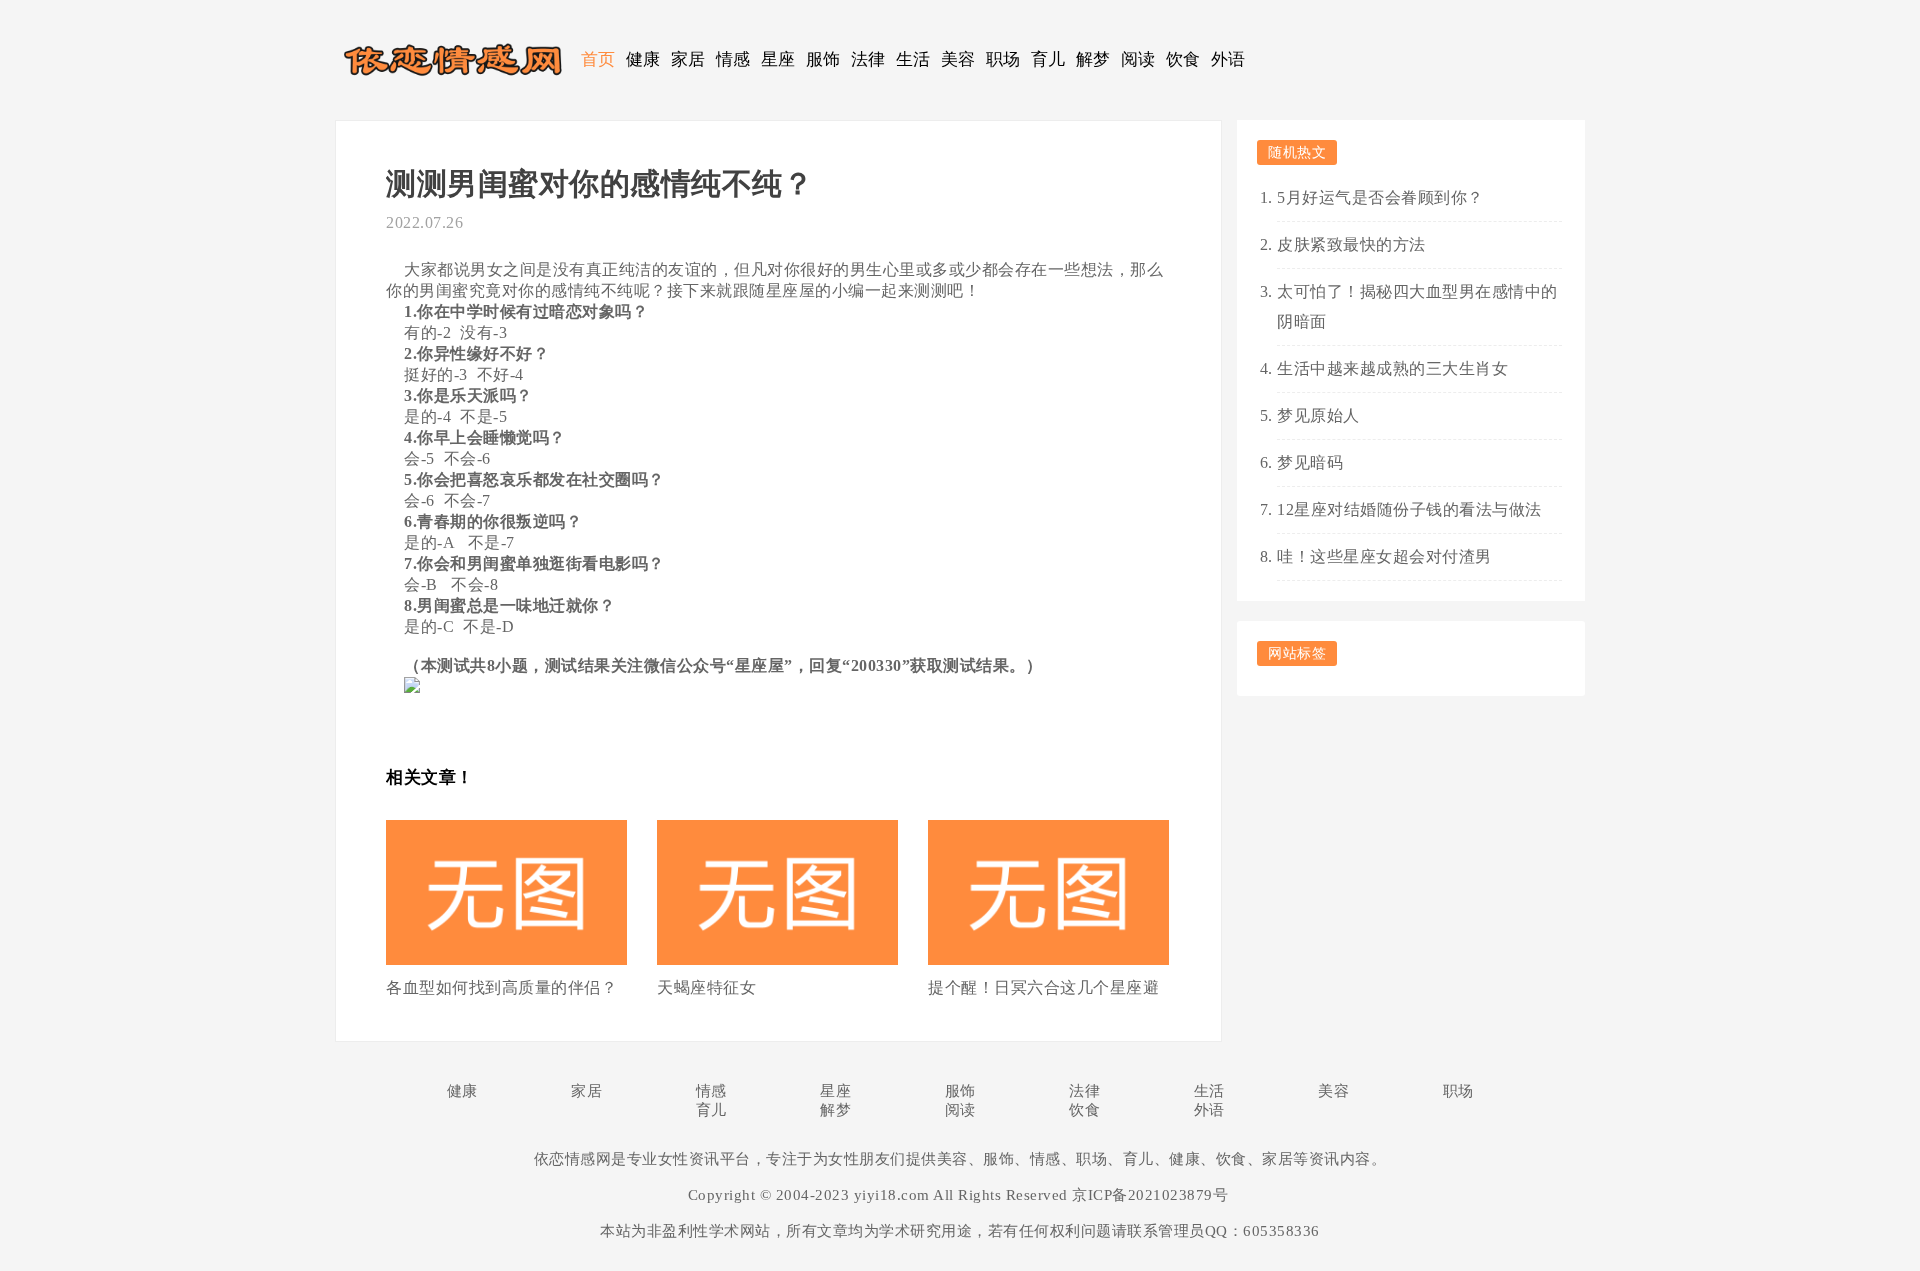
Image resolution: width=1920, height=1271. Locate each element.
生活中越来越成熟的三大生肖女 (1392, 368)
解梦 (1093, 59)
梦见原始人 (1318, 415)
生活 (913, 59)
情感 (733, 59)
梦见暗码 (1310, 462)
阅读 (1138, 59)
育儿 (1048, 59)
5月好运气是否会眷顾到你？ (1380, 197)
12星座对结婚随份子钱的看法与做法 (1409, 509)
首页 (598, 59)
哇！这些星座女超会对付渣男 (1384, 556)
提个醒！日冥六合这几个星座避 (1043, 987)
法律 (868, 59)
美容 (958, 59)
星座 (778, 59)
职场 (1003, 59)
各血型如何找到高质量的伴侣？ (501, 987)
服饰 (823, 59)
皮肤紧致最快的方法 (1351, 244)
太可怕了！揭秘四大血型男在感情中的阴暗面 (1417, 306)
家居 (688, 59)
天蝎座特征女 (706, 987)
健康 (643, 59)
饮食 (1183, 59)
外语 (1228, 59)
